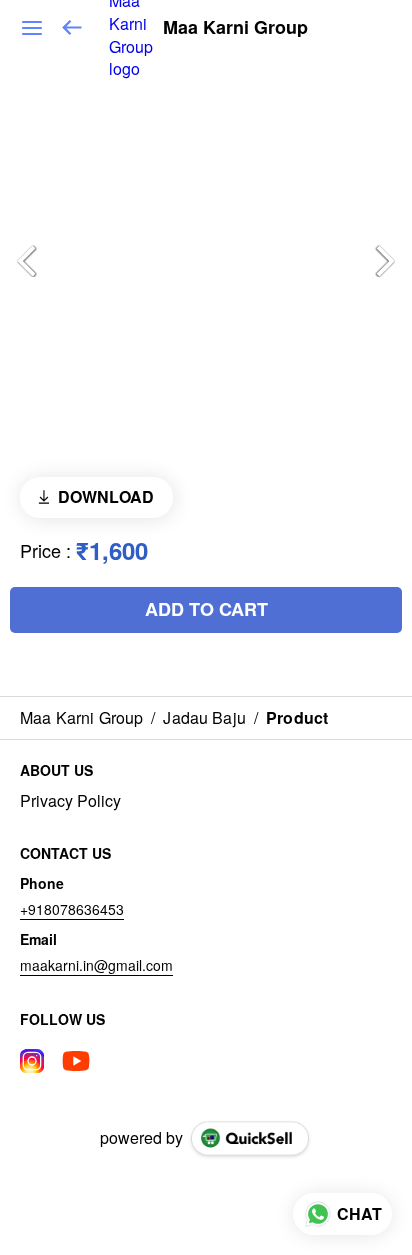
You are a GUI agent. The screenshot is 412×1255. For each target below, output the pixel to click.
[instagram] (32, 1061)
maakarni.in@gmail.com (96, 965)
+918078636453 (72, 909)
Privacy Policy (70, 801)
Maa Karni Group (235, 28)
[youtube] (76, 1061)
